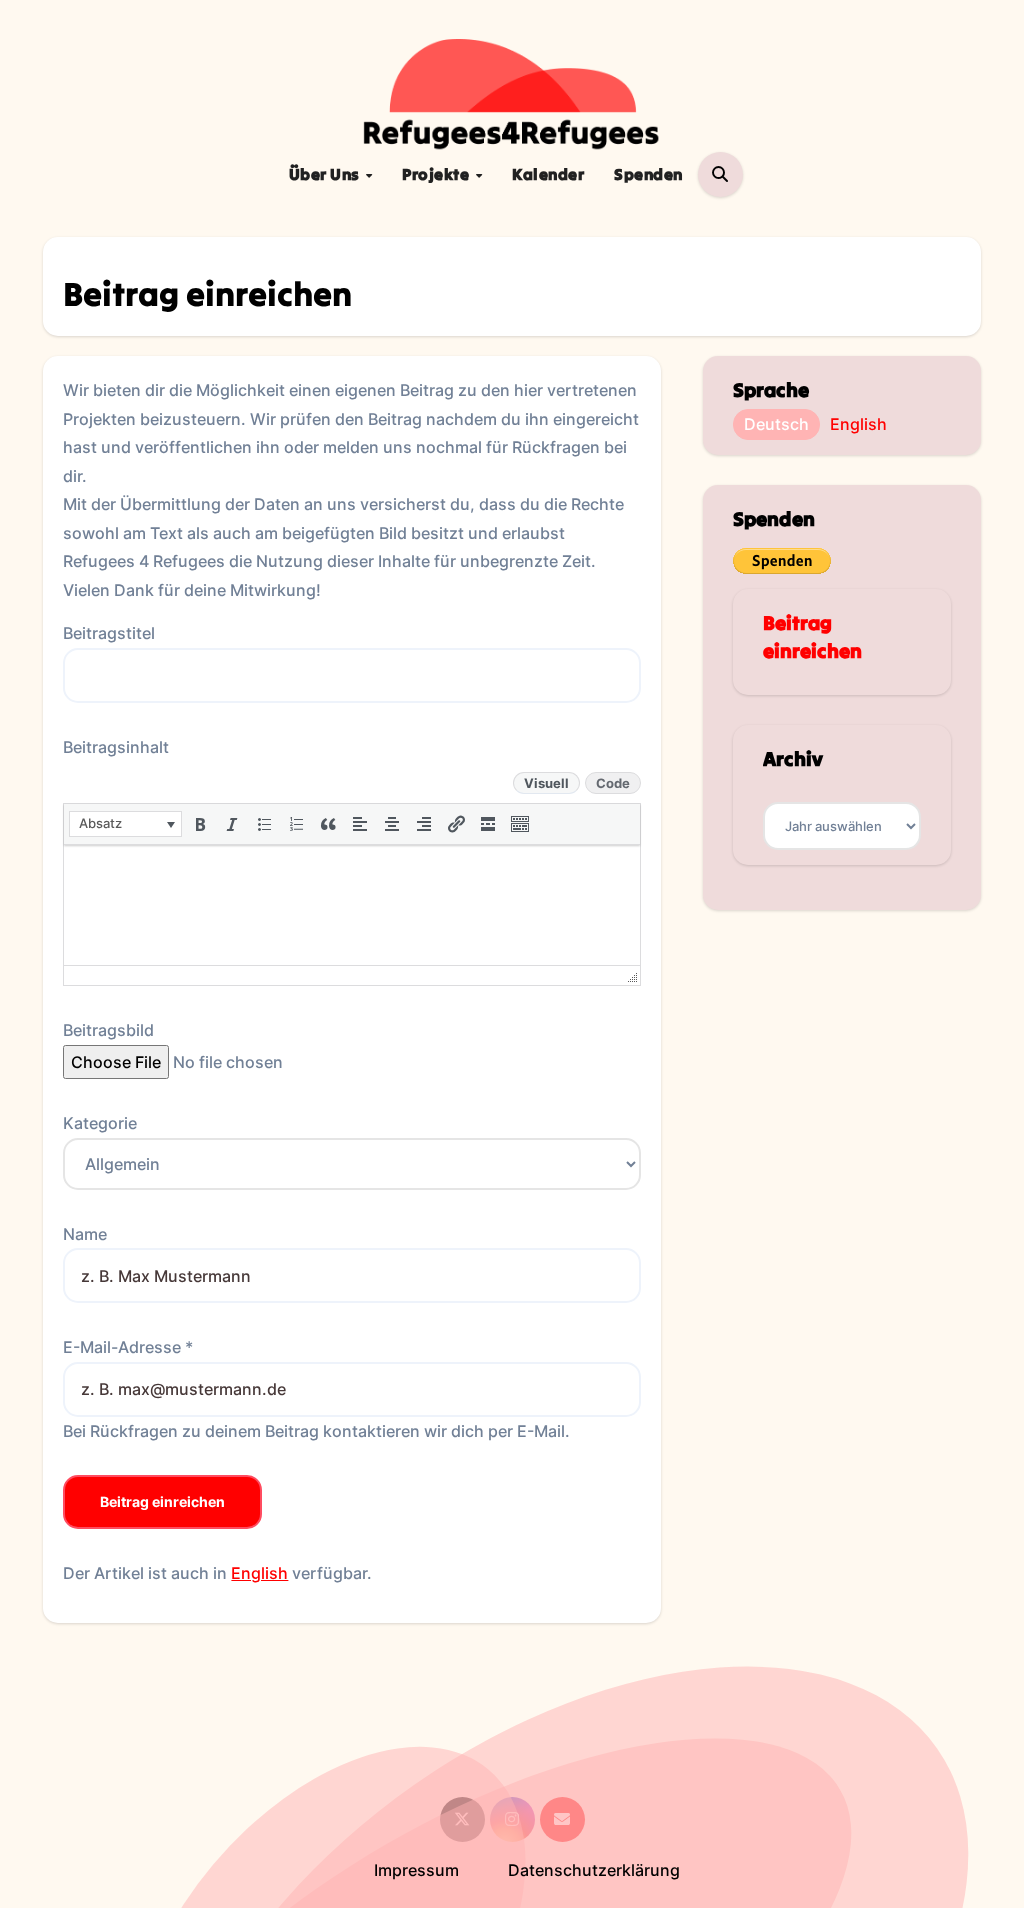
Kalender (548, 174)
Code (613, 783)
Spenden (648, 174)
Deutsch (776, 424)
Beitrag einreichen (162, 1501)
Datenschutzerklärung (594, 1870)
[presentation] (125, 824)
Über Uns (326, 174)
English (259, 1573)
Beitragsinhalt (116, 747)
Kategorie (100, 1123)
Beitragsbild (108, 1030)
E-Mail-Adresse (128, 1347)
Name (85, 1234)
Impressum (416, 1870)
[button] (125, 824)
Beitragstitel (109, 633)
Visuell (546, 783)
